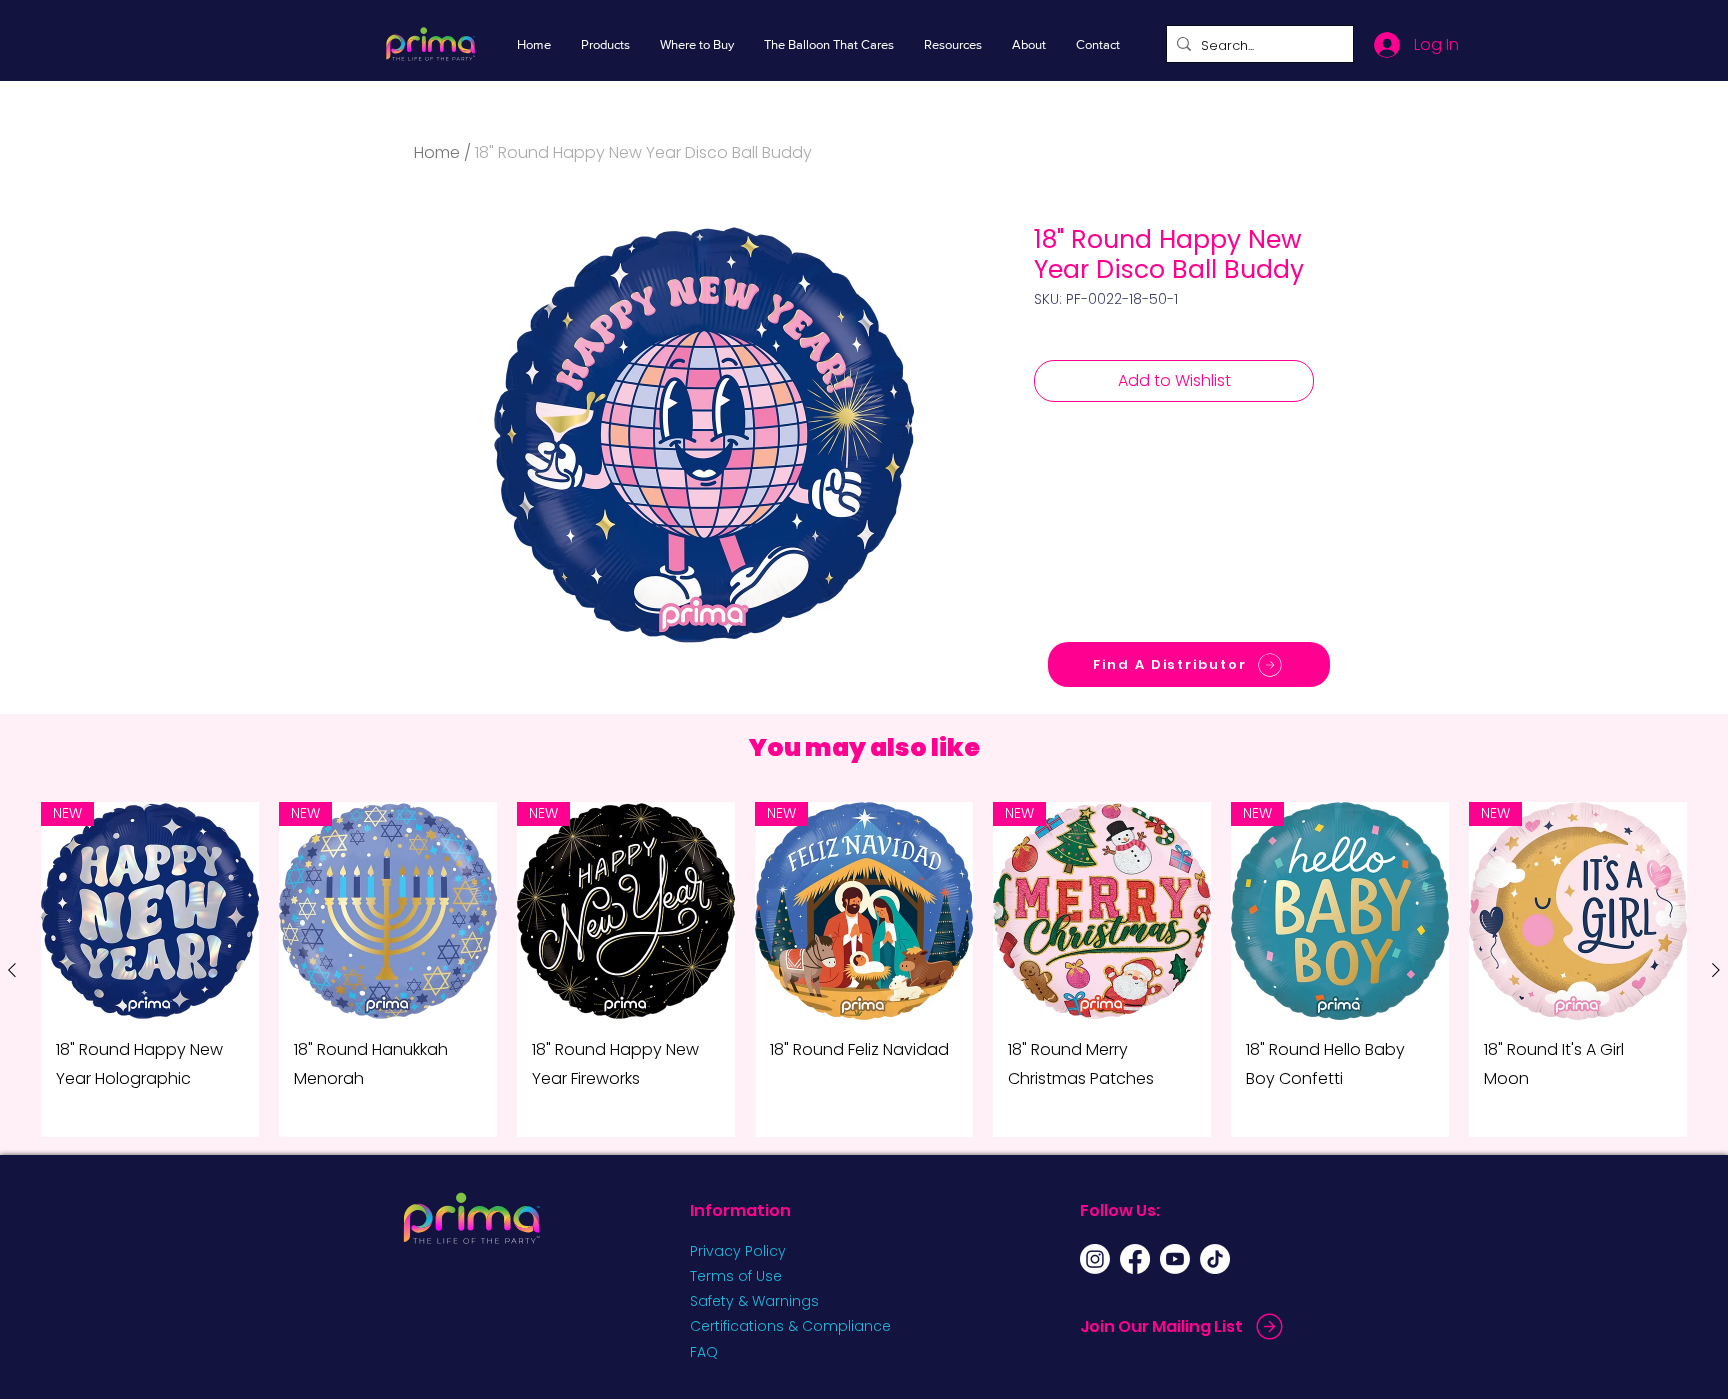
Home (437, 152)
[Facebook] (1135, 1259)
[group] (864, 969)
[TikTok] (1215, 1259)
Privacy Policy (738, 1251)
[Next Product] (1716, 970)
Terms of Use (736, 1276)
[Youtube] (1175, 1259)
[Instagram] (1095, 1259)
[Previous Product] (12, 970)
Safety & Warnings (754, 1301)
